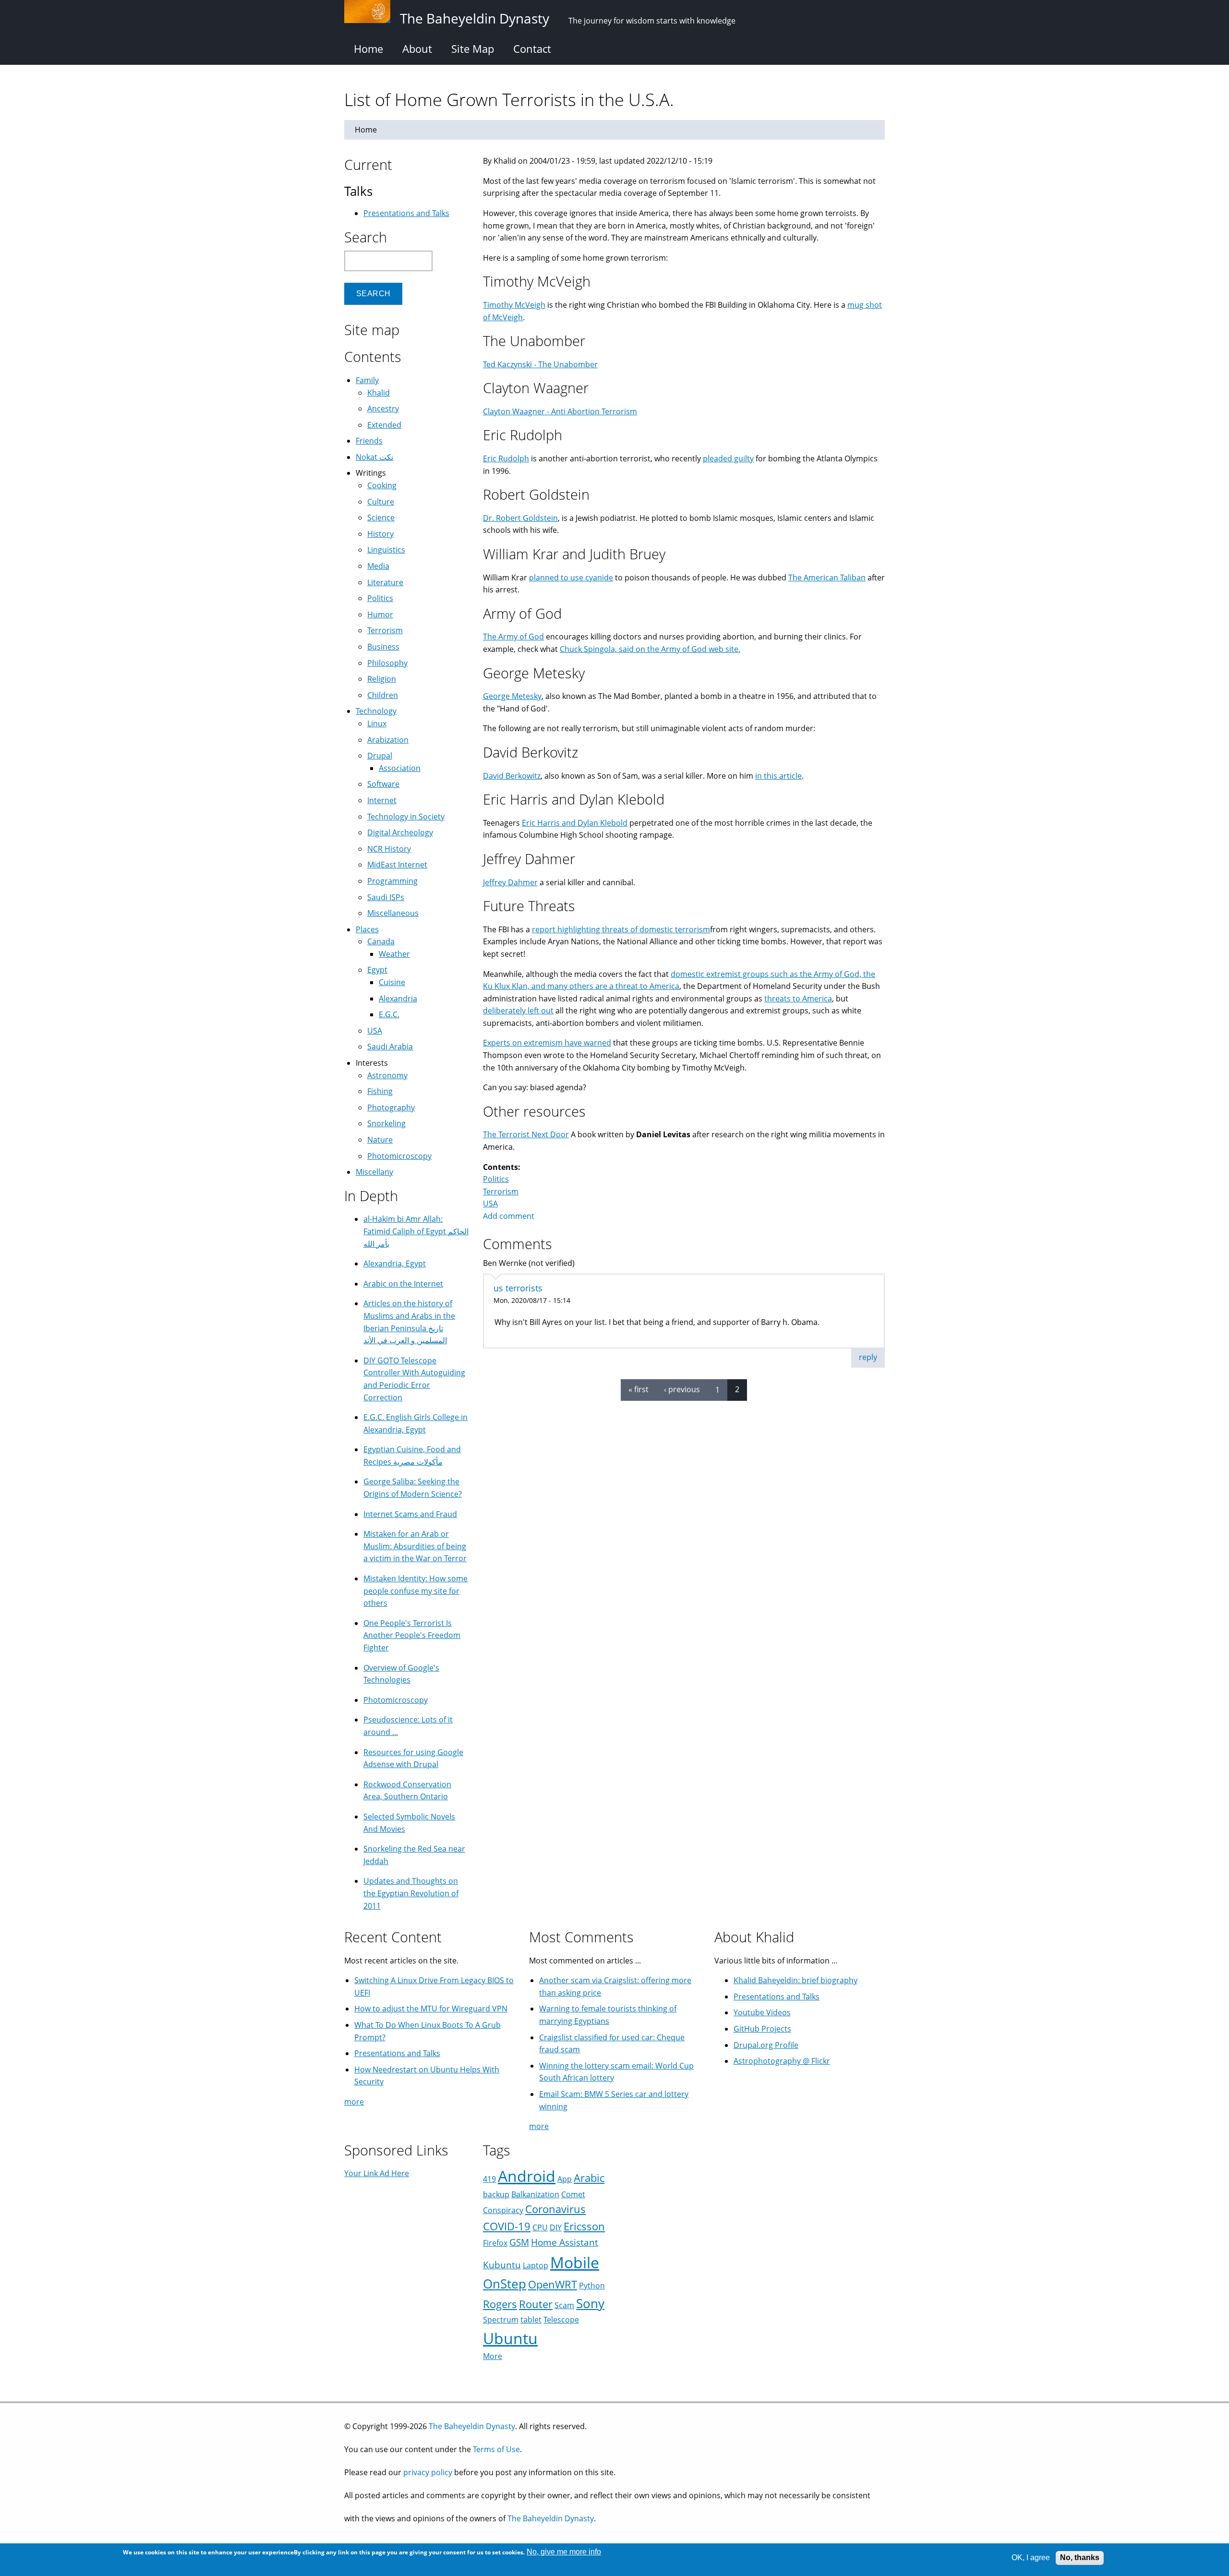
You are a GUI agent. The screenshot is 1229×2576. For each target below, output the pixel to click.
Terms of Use (496, 2449)
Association (400, 768)
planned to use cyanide (571, 578)
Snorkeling (386, 1123)
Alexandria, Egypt (395, 1264)
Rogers (500, 2304)
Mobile (575, 2262)
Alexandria (398, 999)
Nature (380, 1140)
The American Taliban (827, 578)
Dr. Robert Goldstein (520, 518)
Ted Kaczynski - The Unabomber (540, 364)
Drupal (380, 756)
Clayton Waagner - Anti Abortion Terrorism (560, 411)
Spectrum (501, 2320)
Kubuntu (502, 2265)
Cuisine (392, 982)
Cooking (382, 485)
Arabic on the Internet (403, 1284)
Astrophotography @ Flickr (782, 2061)
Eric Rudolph (506, 458)
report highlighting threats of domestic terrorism (621, 929)
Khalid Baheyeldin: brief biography (795, 1980)
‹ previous (682, 1389)
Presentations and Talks (406, 213)
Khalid (379, 393)
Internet (382, 800)
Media (378, 566)
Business (383, 647)
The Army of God (513, 637)
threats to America (798, 999)
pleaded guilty (728, 458)
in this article (778, 776)
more (354, 2102)
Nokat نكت (374, 457)
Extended (384, 425)
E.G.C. (389, 1014)
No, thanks (1080, 2558)
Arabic (589, 2178)
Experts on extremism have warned (547, 1043)
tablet (531, 2320)
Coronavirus (555, 2209)
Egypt (377, 970)
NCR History (389, 849)
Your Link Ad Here (377, 2173)
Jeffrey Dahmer (510, 882)
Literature (385, 582)
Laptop (536, 2265)
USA (490, 1204)
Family (367, 380)
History (380, 534)
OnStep (505, 2284)
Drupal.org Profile (766, 2045)
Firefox (495, 2243)
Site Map (473, 48)
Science (381, 518)
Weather (394, 954)
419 (489, 2179)
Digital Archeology (400, 832)
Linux (377, 723)
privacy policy (428, 2472)
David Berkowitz (512, 776)
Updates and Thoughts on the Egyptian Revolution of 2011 (411, 1893)
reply (868, 1357)
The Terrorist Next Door (526, 1134)
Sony (590, 2304)
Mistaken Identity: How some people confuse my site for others (416, 1591)
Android (527, 2176)
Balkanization (535, 2194)
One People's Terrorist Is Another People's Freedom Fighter (412, 1635)
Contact (532, 48)
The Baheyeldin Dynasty (472, 2426)
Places (367, 929)
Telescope (561, 2320)
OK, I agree (1031, 2558)
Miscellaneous (393, 913)
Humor (380, 614)
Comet (573, 2194)
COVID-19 (507, 2226)
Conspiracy (503, 2210)
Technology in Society (406, 817)
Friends (369, 441)
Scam (564, 2305)
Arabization (388, 740)
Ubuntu (510, 2338)
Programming (392, 881)
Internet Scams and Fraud (410, 1514)
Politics (496, 1179)
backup (496, 2194)
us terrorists (518, 1288)
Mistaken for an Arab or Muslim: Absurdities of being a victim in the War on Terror (415, 1546)
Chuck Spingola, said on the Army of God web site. (650, 649)
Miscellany (374, 1172)
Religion (382, 679)
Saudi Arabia (390, 1047)
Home (368, 48)
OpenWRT (553, 2284)
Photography (391, 1107)
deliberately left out (518, 1011)
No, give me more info (564, 2552)
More (493, 2356)
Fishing (380, 1091)
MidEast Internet (397, 865)
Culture (381, 502)
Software (383, 784)
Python (592, 2286)
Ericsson (584, 2226)
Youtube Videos (762, 2012)
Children (383, 695)
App (565, 2179)
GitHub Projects (762, 2029)
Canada (381, 941)
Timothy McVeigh (514, 305)
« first (639, 1389)
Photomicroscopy (399, 1156)
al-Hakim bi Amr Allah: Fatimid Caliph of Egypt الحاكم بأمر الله (416, 1231)
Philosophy (387, 663)
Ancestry (383, 409)
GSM (519, 2242)
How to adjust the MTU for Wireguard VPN (431, 2009)
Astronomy (387, 1075)
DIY (556, 2227)
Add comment (509, 1216)
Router (536, 2304)
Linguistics (386, 550)
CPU (540, 2227)
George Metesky (512, 696)
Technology (376, 711)
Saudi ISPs (386, 897)
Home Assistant (565, 2242)
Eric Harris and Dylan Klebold (575, 823)
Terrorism (501, 1192)
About (417, 48)
